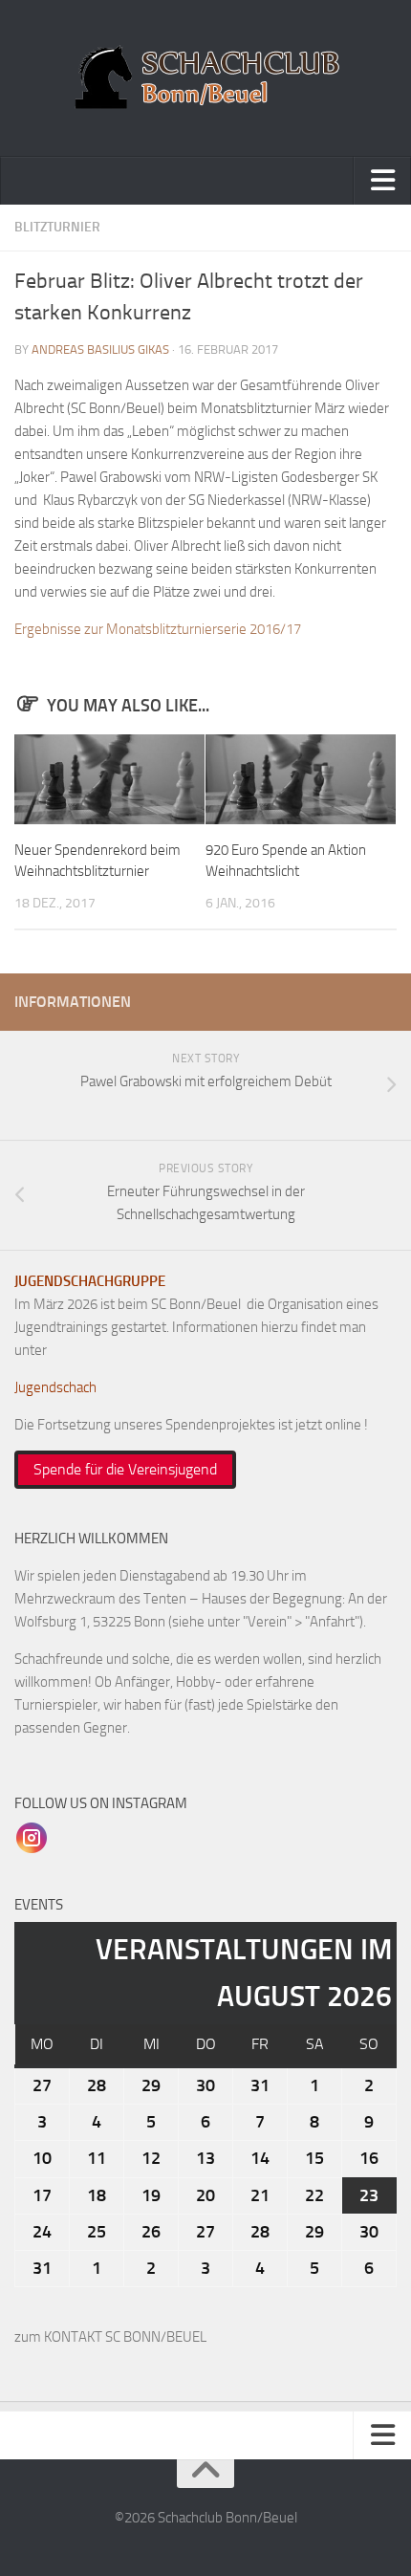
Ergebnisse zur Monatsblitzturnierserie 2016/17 (158, 629)
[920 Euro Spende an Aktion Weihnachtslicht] (301, 779)
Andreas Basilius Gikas (100, 349)
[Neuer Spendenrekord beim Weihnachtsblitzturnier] (109, 779)
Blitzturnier (57, 227)
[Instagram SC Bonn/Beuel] (32, 1837)
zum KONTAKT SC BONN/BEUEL (110, 2337)
